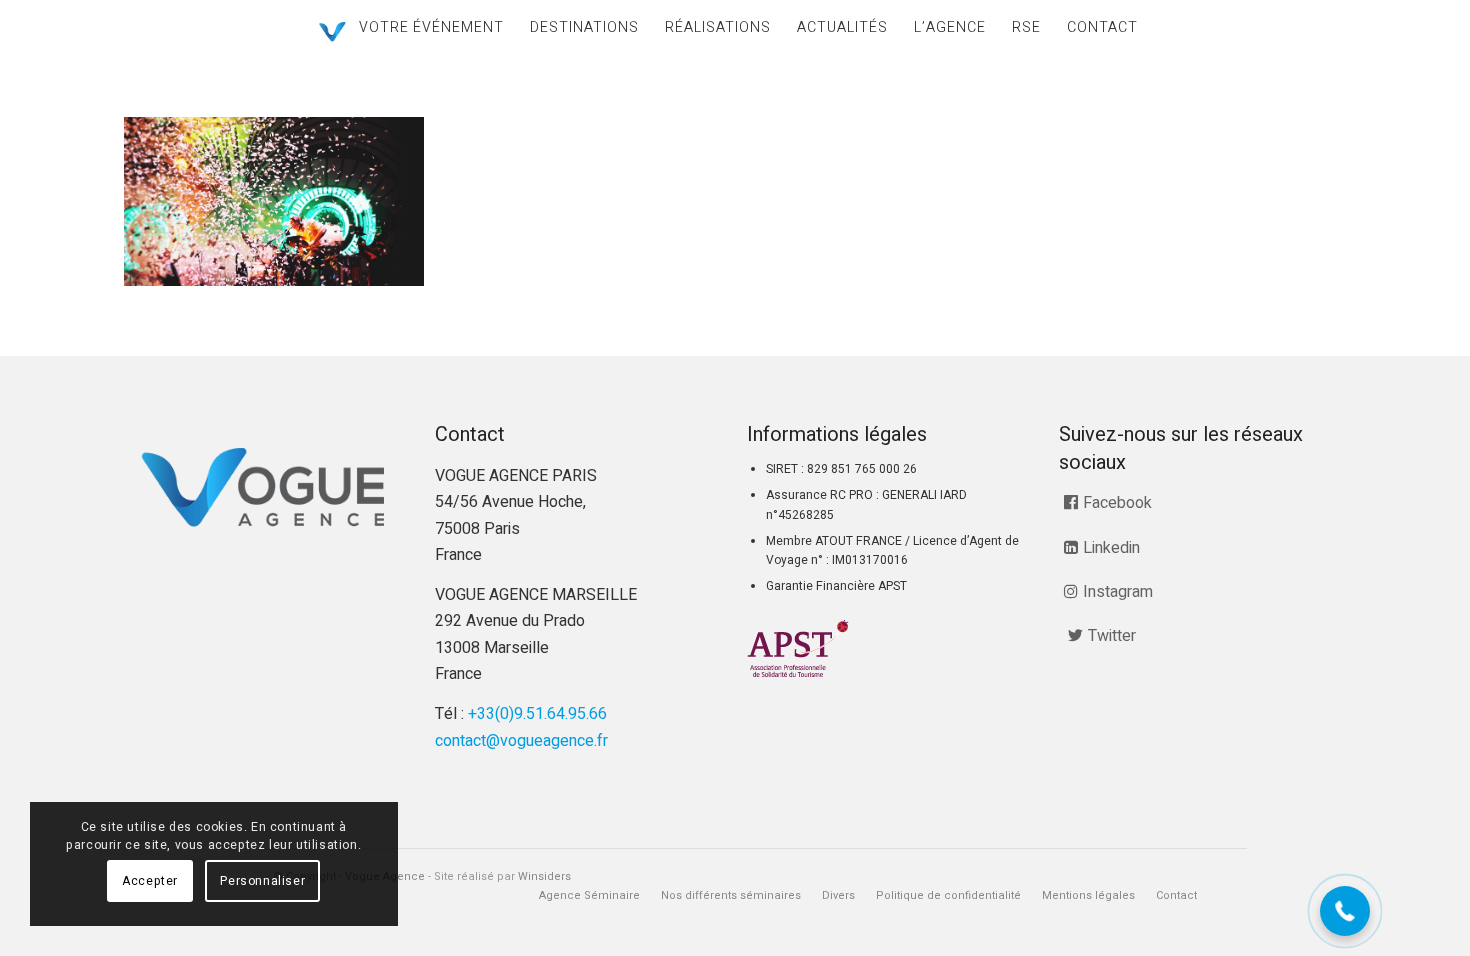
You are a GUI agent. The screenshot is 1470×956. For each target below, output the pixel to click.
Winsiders (544, 876)
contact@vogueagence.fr (521, 741)
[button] (1345, 911)
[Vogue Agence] (332, 32)
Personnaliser (262, 881)
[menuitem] (431, 27)
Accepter (150, 881)
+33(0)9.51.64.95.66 (537, 714)
